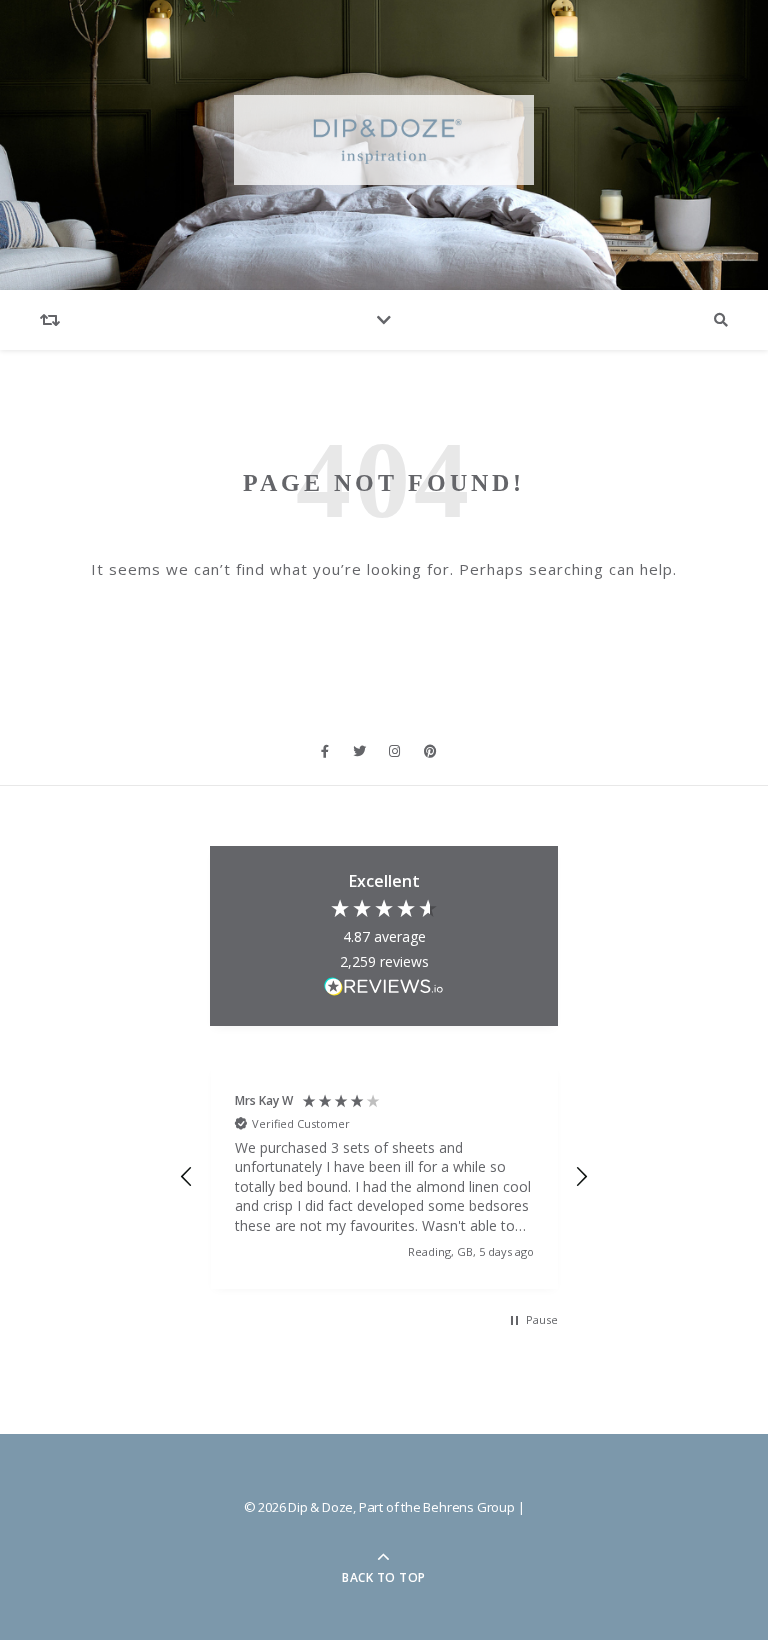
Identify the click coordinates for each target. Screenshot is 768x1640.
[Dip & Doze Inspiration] (384, 140)
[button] (187, 1177)
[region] (383, 1177)
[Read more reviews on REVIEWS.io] (384, 989)
